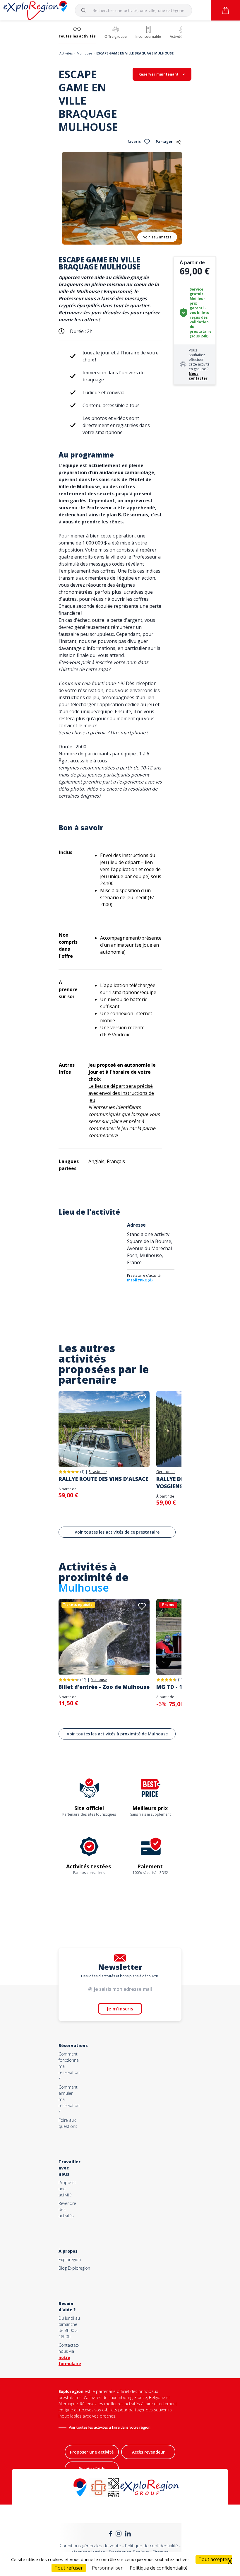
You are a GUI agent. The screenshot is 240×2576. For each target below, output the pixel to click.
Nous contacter (198, 376)
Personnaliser (107, 2568)
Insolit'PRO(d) (140, 1280)
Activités (66, 53)
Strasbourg (98, 1472)
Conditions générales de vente (90, 2546)
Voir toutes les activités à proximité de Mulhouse (117, 1734)
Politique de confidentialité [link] (159, 2568)
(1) (82, 1472)
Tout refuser (69, 2568)
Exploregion (70, 2260)
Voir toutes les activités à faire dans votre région (110, 2427)
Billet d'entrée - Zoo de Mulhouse (104, 1687)
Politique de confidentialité (151, 2546)
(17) (181, 1680)
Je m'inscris (120, 2009)
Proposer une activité (92, 2452)
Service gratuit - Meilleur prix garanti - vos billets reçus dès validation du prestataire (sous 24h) (201, 313)
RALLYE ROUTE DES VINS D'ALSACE (103, 1479)
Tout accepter (214, 2559)
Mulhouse (84, 53)
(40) (83, 1680)
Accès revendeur (148, 2452)
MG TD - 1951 (174, 1687)
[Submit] (86, 10)
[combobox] (133, 10)
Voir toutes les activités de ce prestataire (117, 1532)
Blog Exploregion (74, 2268)
